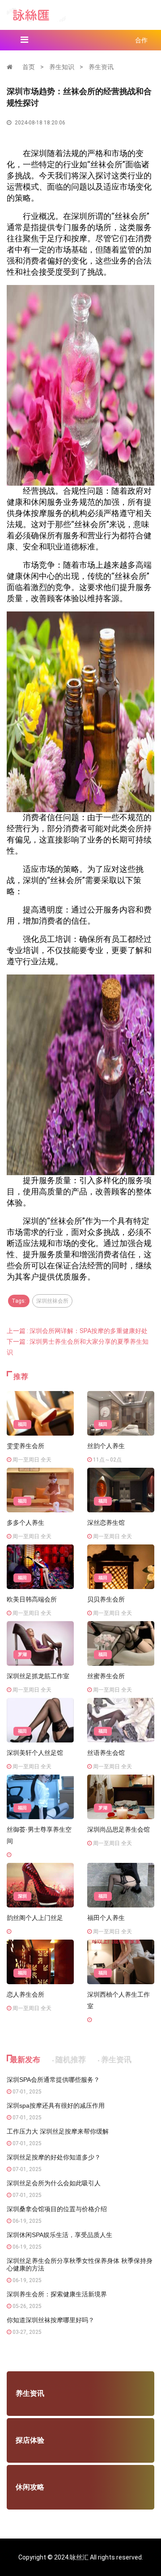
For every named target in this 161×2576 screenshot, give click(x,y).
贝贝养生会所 (106, 1599)
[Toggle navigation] (24, 40)
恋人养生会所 (25, 1994)
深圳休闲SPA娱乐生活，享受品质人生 (59, 2235)
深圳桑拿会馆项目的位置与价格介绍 (57, 2209)
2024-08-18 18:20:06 (39, 123)
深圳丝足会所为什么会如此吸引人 (54, 2183)
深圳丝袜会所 (52, 1301)
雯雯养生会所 (25, 1446)
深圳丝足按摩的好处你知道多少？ (54, 2157)
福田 (22, 1424)
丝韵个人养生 (106, 1446)
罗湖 (22, 1654)
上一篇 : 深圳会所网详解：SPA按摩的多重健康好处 (77, 1331)
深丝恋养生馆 (106, 1523)
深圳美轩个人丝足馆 (35, 1753)
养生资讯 (101, 67)
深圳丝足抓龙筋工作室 (38, 1676)
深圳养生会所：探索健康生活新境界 (57, 2294)
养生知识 (62, 67)
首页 (29, 67)
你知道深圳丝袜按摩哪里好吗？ (51, 2320)
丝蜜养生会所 (106, 1676)
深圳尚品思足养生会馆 (119, 1829)
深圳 (22, 1896)
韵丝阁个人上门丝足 (35, 1918)
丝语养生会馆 (106, 1753)
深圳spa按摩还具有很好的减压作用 (56, 2105)
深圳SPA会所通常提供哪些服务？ (53, 2080)
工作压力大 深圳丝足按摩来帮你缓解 (58, 2131)
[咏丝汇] (36, 14)
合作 (141, 40)
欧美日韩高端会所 (32, 1599)
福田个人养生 (106, 1918)
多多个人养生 (25, 1523)
